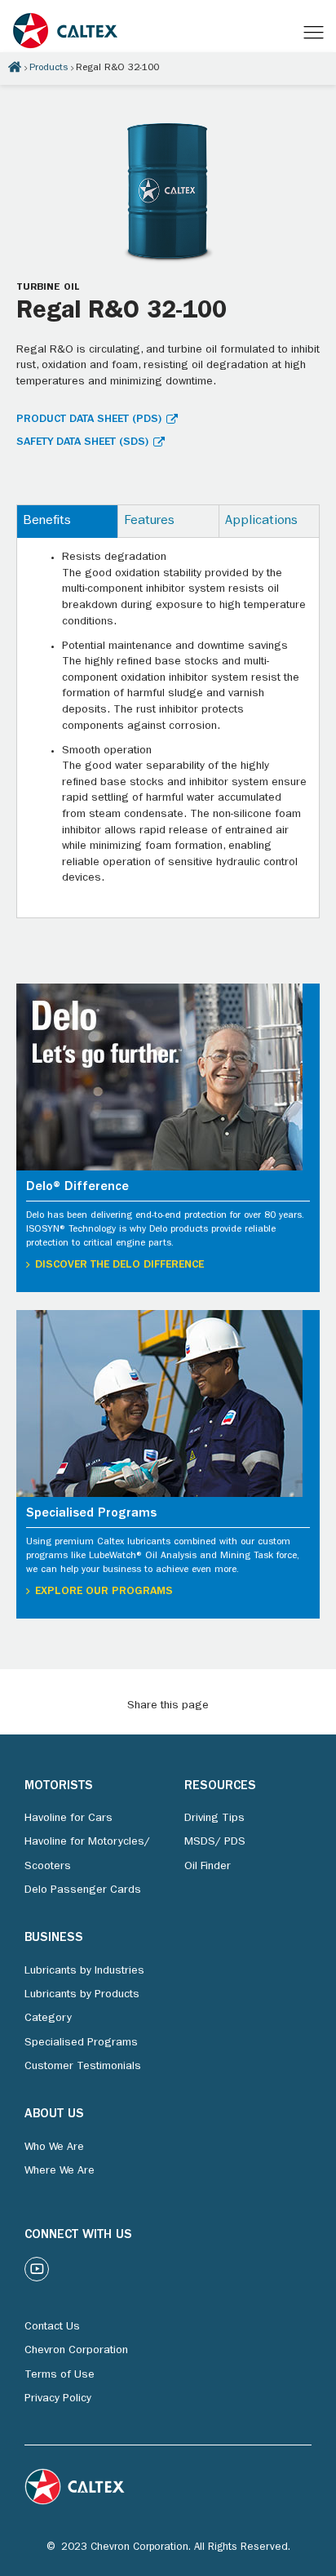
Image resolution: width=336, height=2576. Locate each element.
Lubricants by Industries (84, 1971)
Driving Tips (214, 1819)
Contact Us (52, 2327)
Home (15, 67)
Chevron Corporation (76, 2351)
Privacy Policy (58, 2399)
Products (49, 69)
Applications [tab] (261, 522)
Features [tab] (149, 522)
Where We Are (60, 2171)
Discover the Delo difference (119, 1265)
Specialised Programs (81, 2043)
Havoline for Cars (69, 1819)
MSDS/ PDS (215, 1842)
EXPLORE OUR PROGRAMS (104, 1592)
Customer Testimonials (83, 2067)
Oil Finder (208, 1867)
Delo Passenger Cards (83, 1890)
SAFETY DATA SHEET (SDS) (82, 442)
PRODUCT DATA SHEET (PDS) (89, 420)
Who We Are (54, 2147)
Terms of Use (60, 2375)
